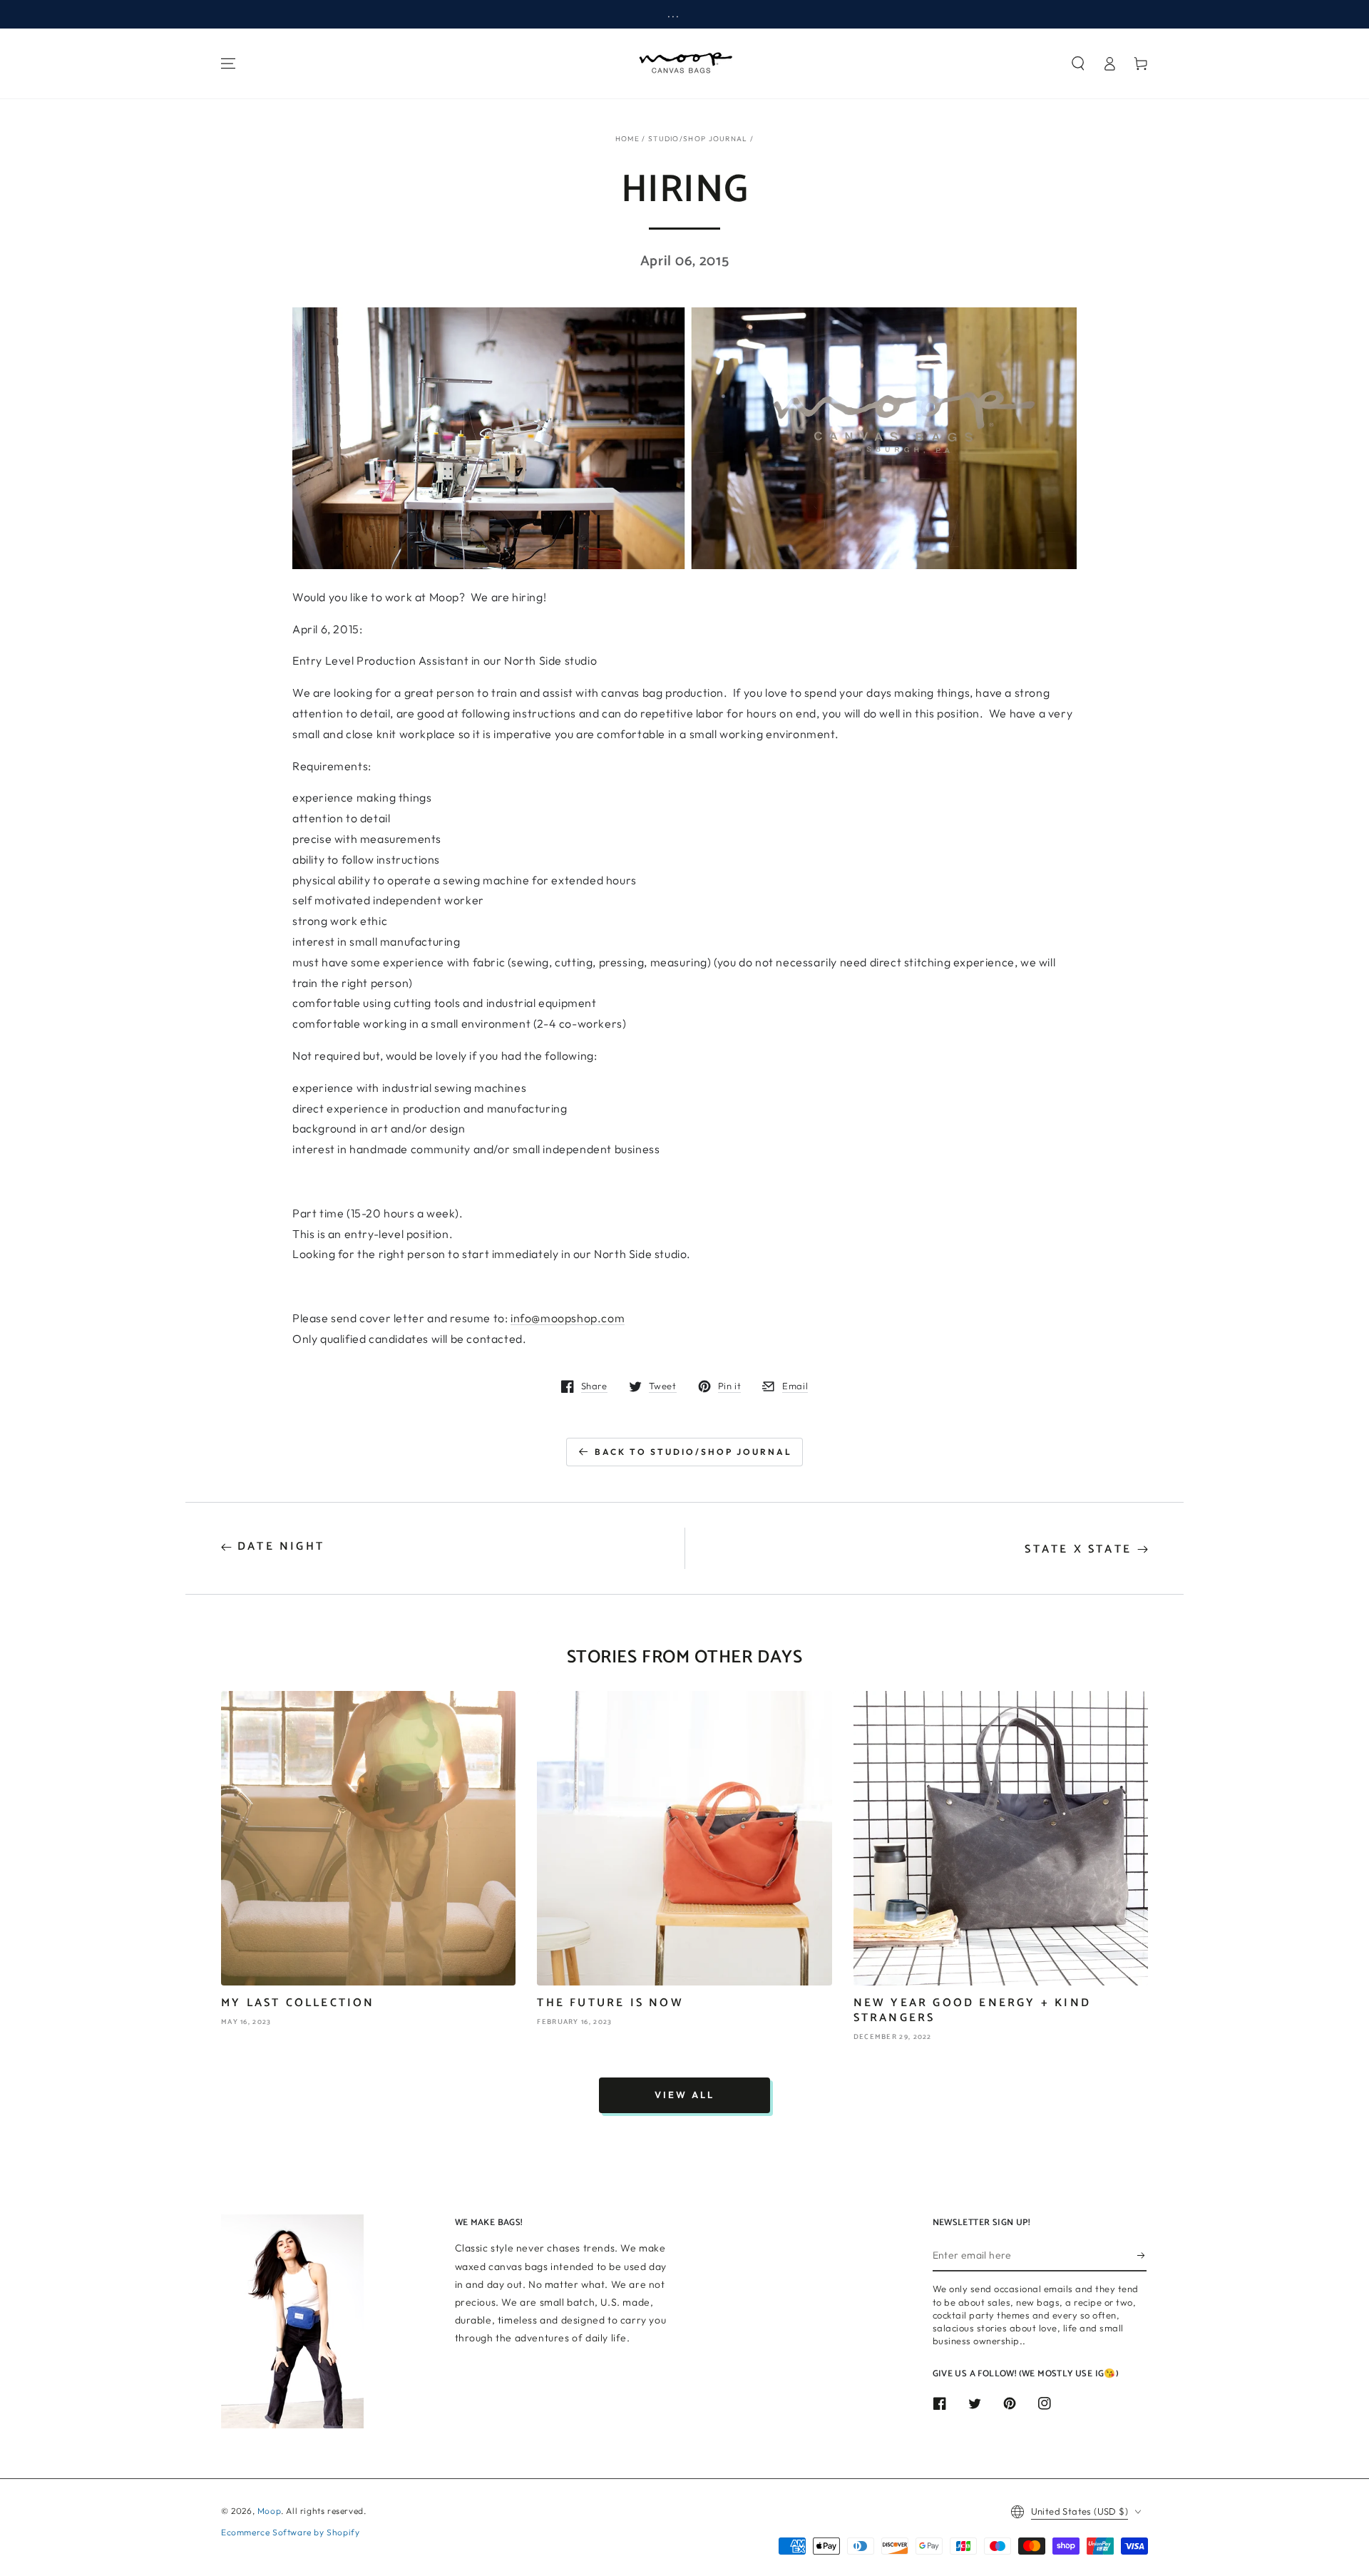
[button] (1078, 63)
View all (684, 2095)
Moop (269, 2511)
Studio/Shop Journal (698, 139)
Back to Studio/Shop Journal (693, 1452)
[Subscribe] (1142, 2255)
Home (627, 139)
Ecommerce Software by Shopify (290, 2532)
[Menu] (228, 63)
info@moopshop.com (568, 1318)
